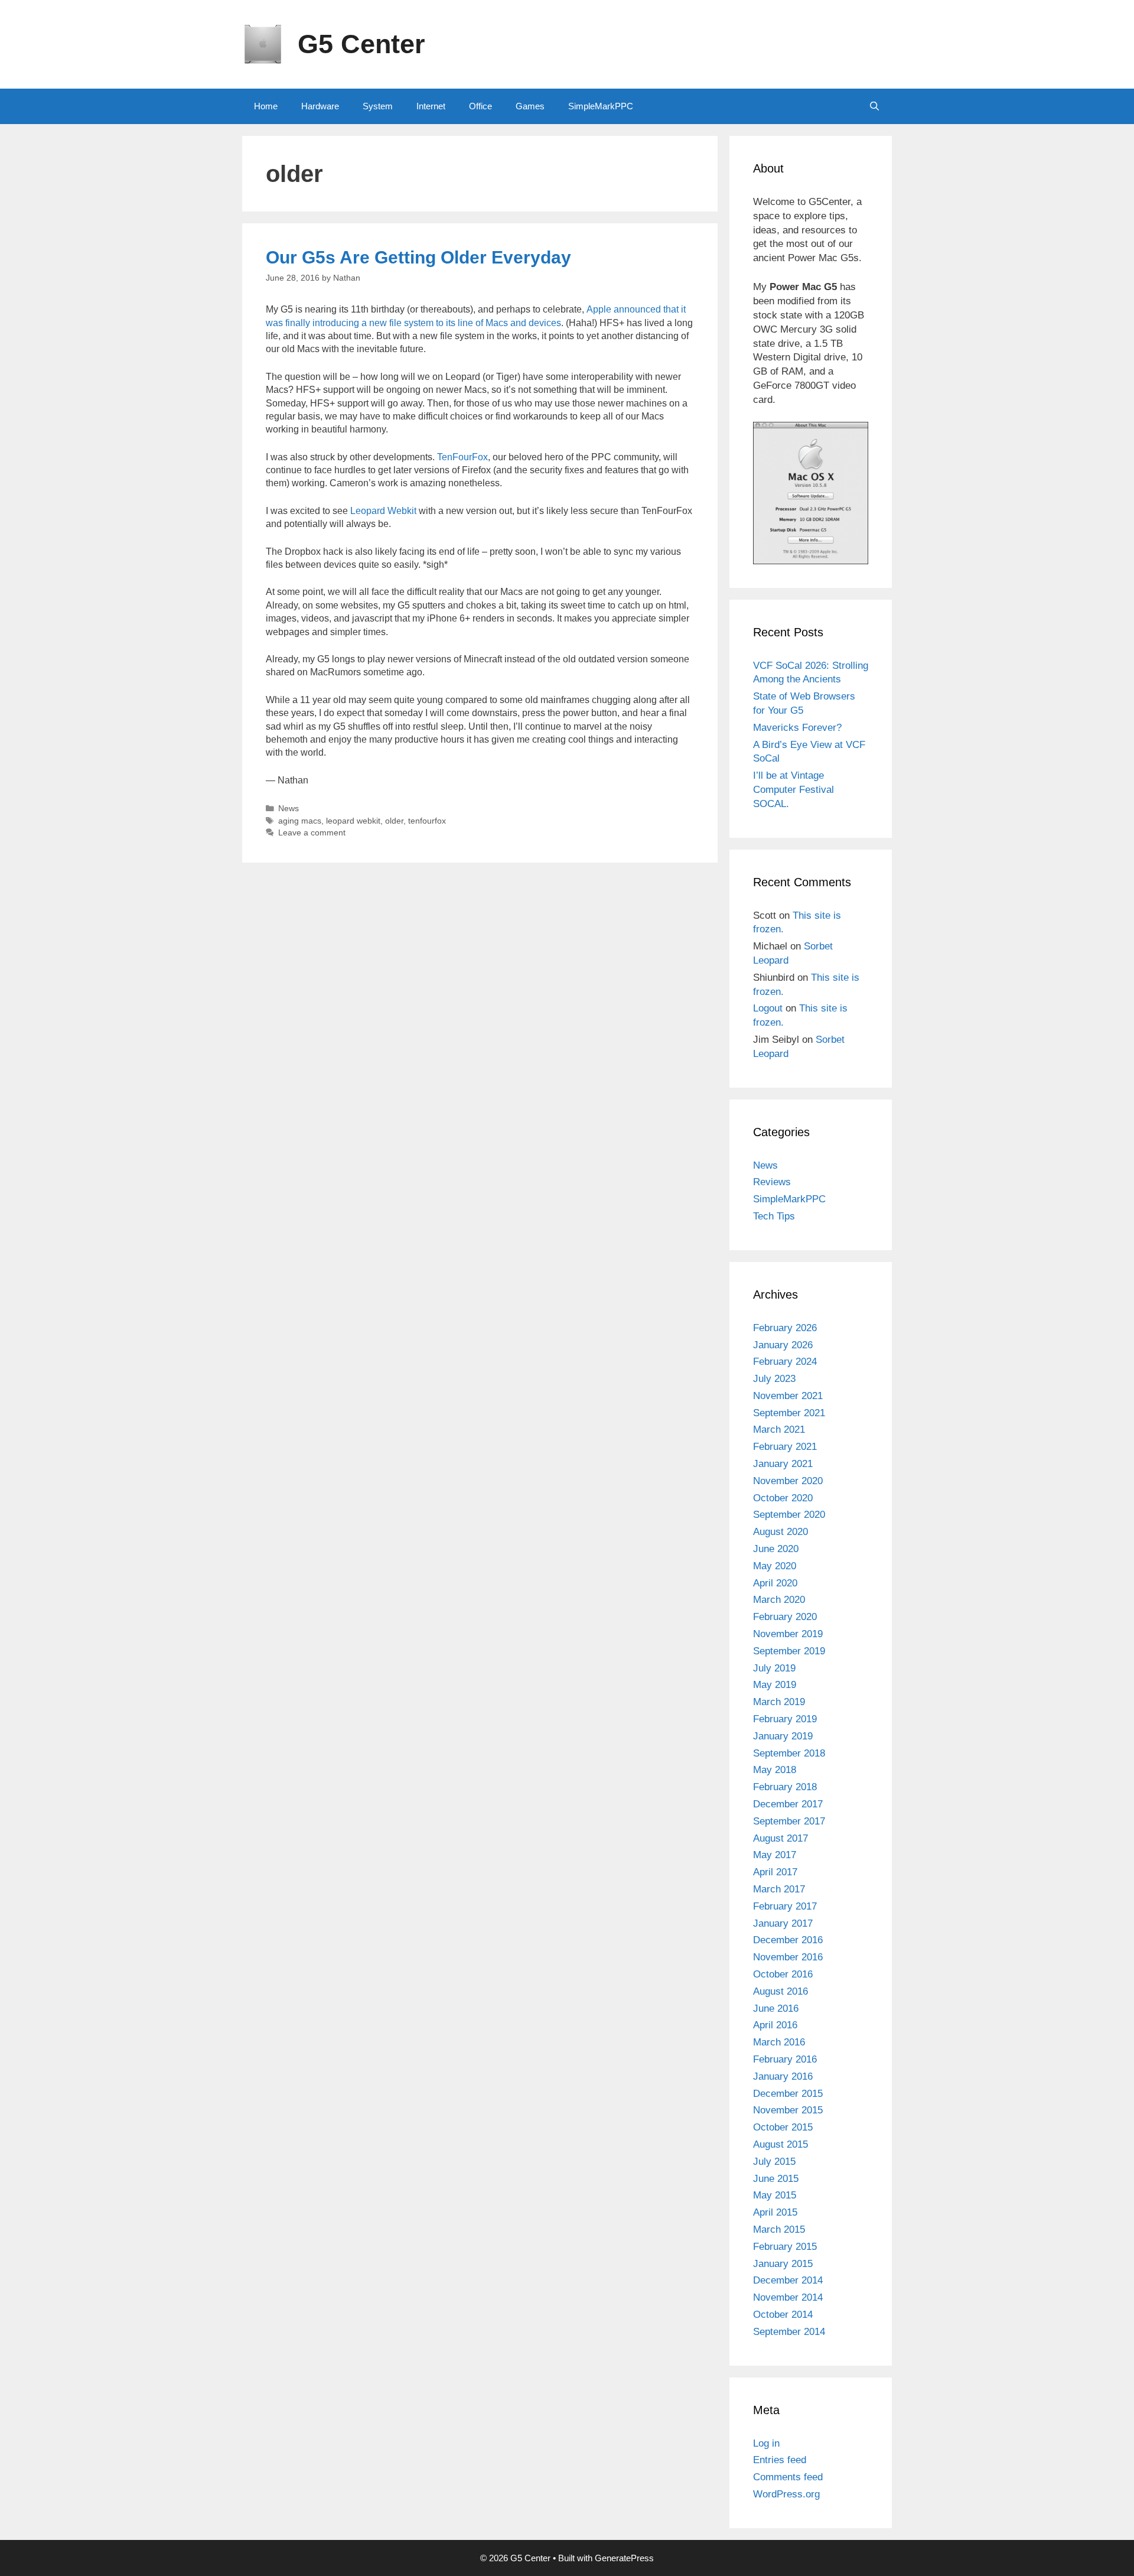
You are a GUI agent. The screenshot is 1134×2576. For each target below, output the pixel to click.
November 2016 (788, 1957)
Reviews (772, 1182)
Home (266, 106)
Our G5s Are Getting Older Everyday (418, 257)
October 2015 (783, 2127)
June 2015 (776, 2179)
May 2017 (775, 1855)
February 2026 (785, 1328)
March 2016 (779, 2042)
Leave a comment (312, 833)
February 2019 (785, 1719)
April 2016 (775, 2025)
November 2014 (788, 2297)
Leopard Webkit (383, 511)
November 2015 (788, 2110)
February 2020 (785, 1617)
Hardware (320, 106)
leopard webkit (353, 821)
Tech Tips (774, 1216)
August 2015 (781, 2144)
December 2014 (788, 2280)
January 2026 (783, 1345)
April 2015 (775, 2212)
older (394, 821)
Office (480, 106)
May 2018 (775, 1770)
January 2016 (783, 2076)
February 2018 (785, 1787)
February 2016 (785, 2059)
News (289, 809)
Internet (431, 106)
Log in (766, 2443)
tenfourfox (427, 821)
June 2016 (776, 2009)
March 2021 (779, 1430)
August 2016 (781, 1991)
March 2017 (779, 1889)
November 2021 (788, 1396)
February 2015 (785, 2247)
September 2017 (789, 1821)
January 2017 (783, 1923)
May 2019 (775, 1685)
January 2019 (783, 1736)
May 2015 (775, 2195)
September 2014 (789, 2332)
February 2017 (785, 1906)
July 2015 (774, 2162)
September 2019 (789, 1651)
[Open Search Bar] (874, 106)
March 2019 (779, 1702)
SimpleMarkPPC (601, 106)
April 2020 (775, 1583)
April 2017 (775, 1872)
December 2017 (788, 1804)
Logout (768, 1008)
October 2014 (783, 2315)
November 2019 (788, 1634)
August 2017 (781, 1838)
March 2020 (779, 1600)
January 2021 (783, 1464)
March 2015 (779, 2229)
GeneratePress (624, 2558)
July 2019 (774, 1668)
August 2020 (781, 1532)
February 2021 (785, 1447)
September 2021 (789, 1413)
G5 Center (361, 44)
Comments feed (788, 2477)
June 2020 (776, 1549)
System (378, 106)
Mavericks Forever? (797, 728)
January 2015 (783, 2264)
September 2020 (789, 1515)
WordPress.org (786, 2494)
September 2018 (789, 1753)
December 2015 (788, 2094)
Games (530, 106)
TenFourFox (462, 457)
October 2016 (783, 1974)
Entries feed (780, 2460)
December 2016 (788, 1940)
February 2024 (785, 1362)
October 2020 (783, 1498)
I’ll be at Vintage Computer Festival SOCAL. (794, 790)
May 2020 (775, 1566)
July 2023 (774, 1379)
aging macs (300, 821)
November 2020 (788, 1481)
